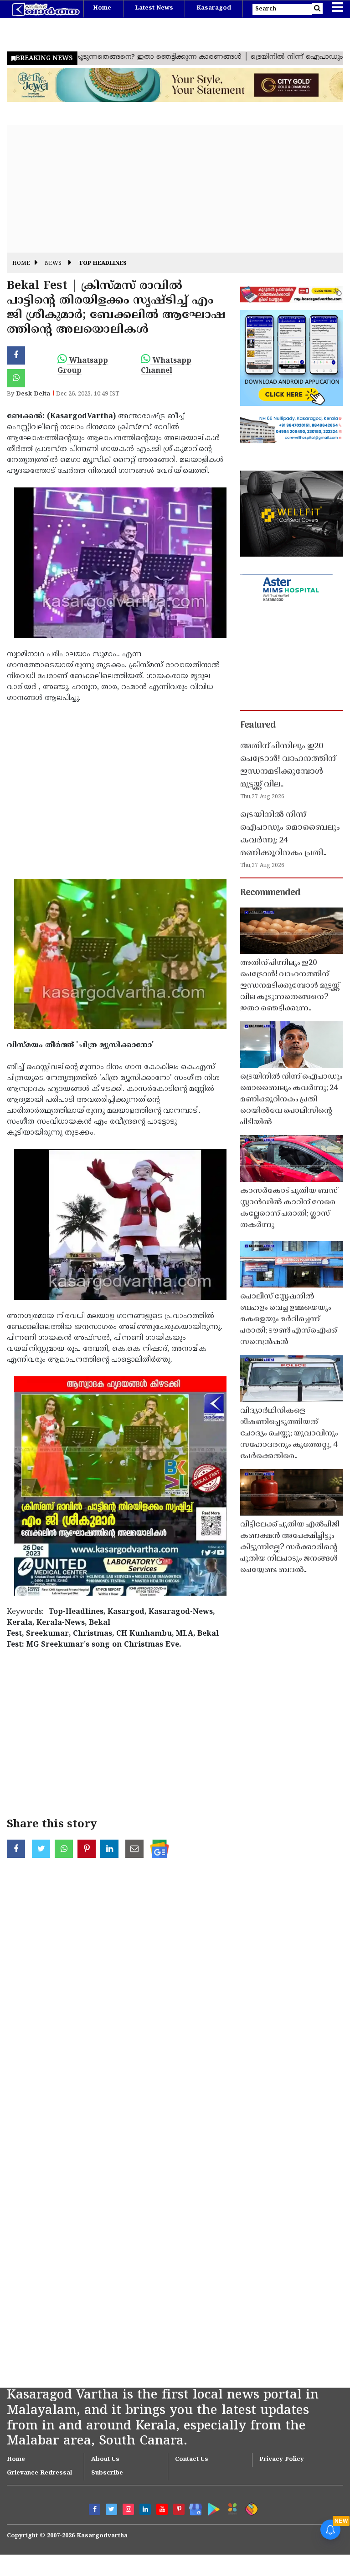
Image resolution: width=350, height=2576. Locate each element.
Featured (258, 725)
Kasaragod (214, 8)
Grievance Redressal (39, 2473)
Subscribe (107, 2473)
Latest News (154, 8)
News (53, 264)
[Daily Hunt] (231, 2508)
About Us (105, 2459)
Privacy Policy (282, 2459)
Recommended (270, 893)
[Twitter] (111, 2509)
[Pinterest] (179, 2509)
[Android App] (212, 2508)
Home (102, 8)
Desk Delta (33, 394)
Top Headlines (103, 264)
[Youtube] (162, 2509)
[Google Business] (193, 2508)
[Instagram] (128, 2509)
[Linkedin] (145, 2509)
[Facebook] (95, 2509)
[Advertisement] (175, 189)
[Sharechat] (250, 2508)
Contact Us (192, 2459)
